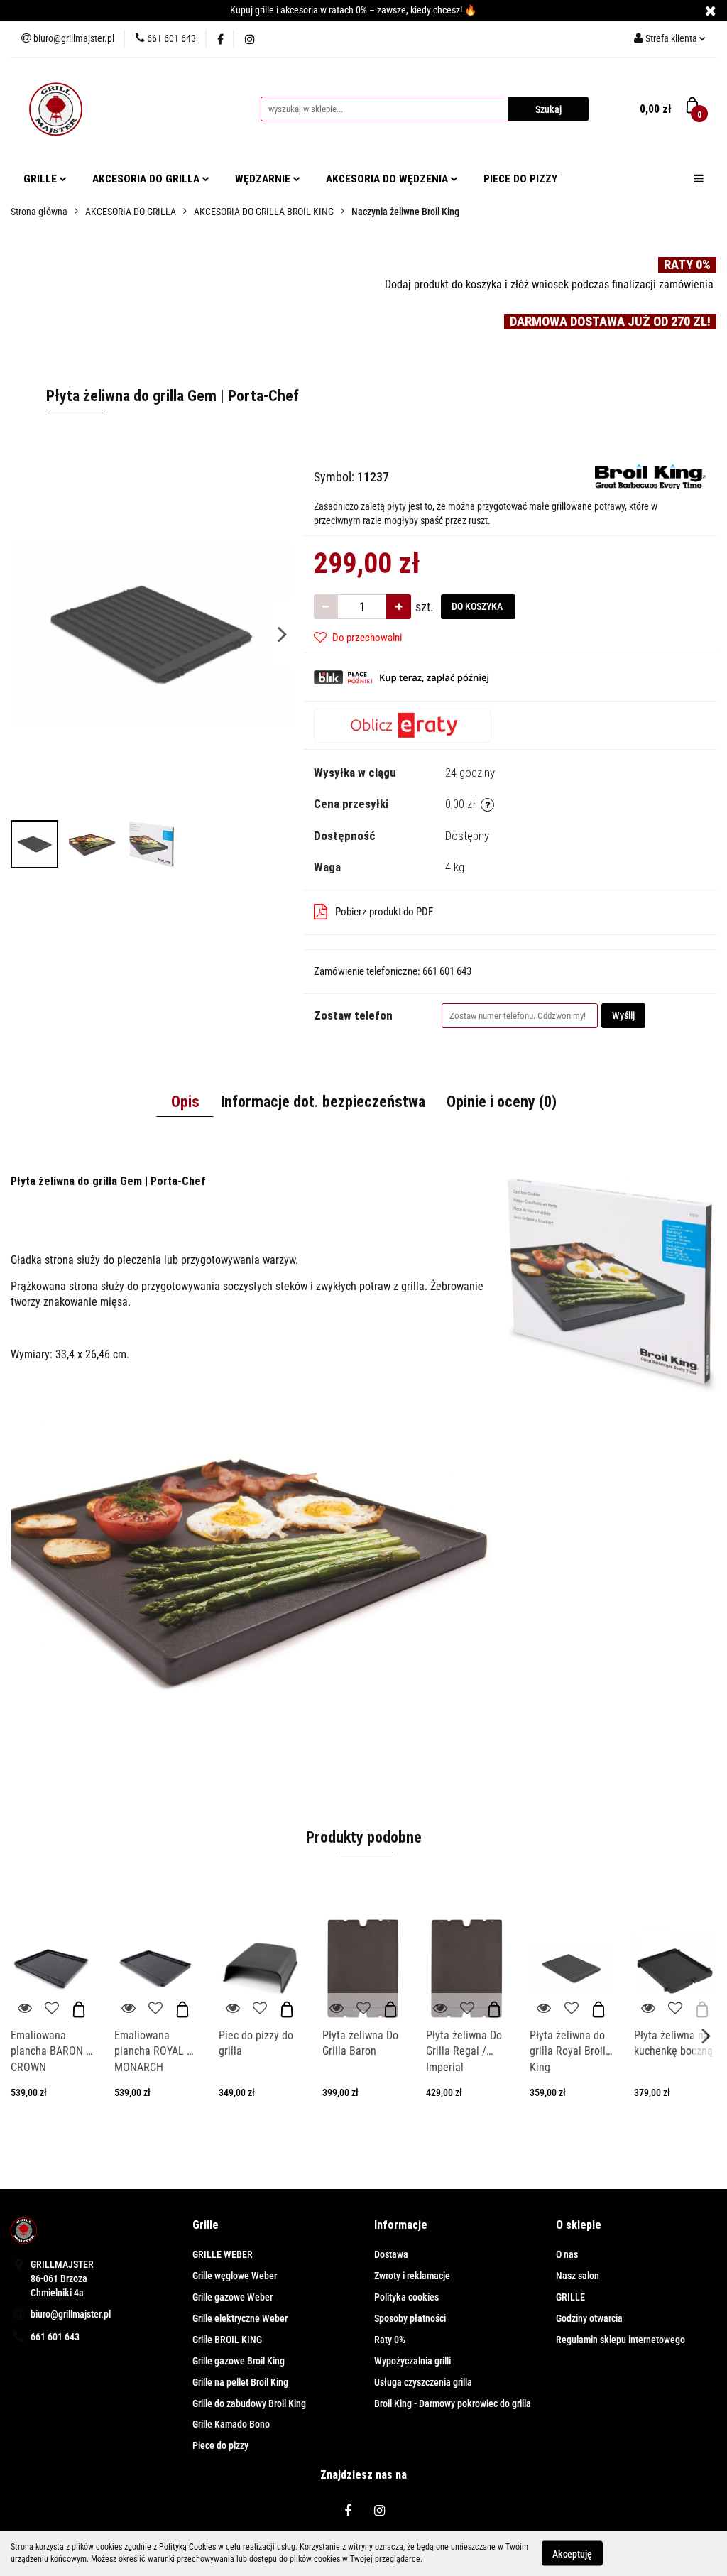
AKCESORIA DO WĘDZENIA (388, 179)
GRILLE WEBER (223, 2254)
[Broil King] (650, 476)
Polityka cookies (406, 2297)
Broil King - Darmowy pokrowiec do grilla (453, 2403)
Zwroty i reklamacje (412, 2276)
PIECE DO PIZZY (520, 179)
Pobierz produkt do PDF (384, 912)
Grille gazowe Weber (233, 2297)
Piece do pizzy (220, 2445)
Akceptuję (572, 2553)
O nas (567, 2254)
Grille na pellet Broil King (240, 2382)
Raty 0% (390, 2340)
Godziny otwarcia (589, 2318)
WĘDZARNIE (264, 179)
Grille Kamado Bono (231, 2424)
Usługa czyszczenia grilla (423, 2382)
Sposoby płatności (410, 2318)
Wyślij (623, 1015)
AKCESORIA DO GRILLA (147, 179)
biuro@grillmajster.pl (71, 2314)
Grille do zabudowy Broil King (249, 2403)
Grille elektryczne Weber (240, 2318)
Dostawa (391, 2254)
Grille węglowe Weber (235, 2276)
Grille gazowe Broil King (239, 2361)
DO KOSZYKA (478, 606)
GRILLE (42, 179)
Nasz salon (578, 2276)
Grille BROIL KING (227, 2340)
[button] (206, 2226)
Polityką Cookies (187, 2547)
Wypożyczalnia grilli (412, 2361)
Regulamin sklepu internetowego (621, 2340)
